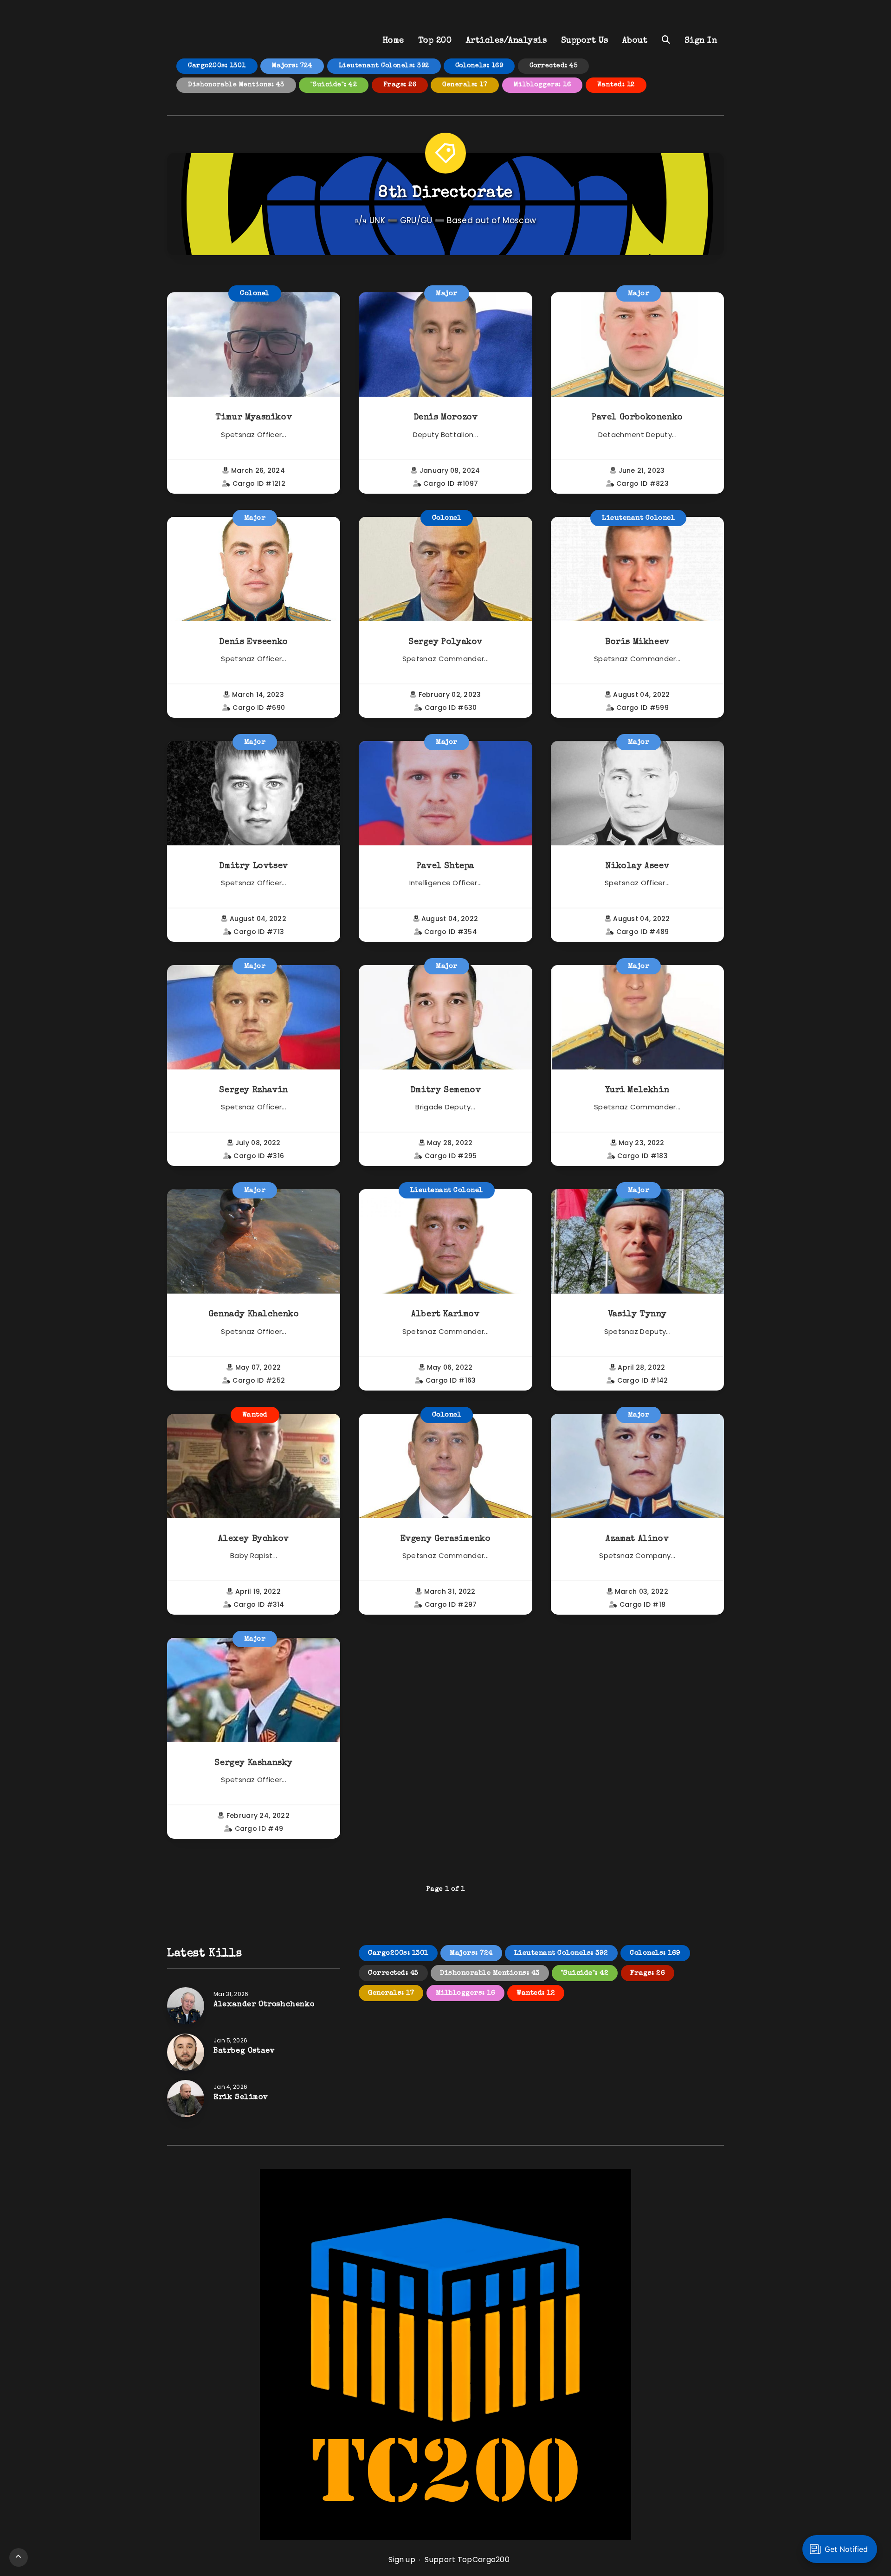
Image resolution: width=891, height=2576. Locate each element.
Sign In (701, 41)
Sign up (402, 2560)
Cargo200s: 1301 (217, 66)
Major (447, 293)
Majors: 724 (292, 66)
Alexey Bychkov (253, 1539)
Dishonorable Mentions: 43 (236, 85)
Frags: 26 (400, 85)
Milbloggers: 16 (542, 85)
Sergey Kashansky (254, 1763)
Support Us (585, 41)
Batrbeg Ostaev (244, 2051)
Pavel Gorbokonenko (637, 418)
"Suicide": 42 (334, 85)
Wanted (255, 1415)
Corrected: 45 (554, 66)
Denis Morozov (446, 418)
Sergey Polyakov (445, 642)
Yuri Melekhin (637, 1090)
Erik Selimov (241, 2098)
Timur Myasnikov (254, 418)
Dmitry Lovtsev (253, 866)
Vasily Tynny (637, 1314)
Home (393, 41)
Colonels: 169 (479, 66)
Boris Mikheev (637, 642)
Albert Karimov (445, 1314)
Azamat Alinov (637, 1539)
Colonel (255, 293)
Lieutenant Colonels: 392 (384, 66)
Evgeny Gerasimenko (446, 1539)
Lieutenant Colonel (638, 518)
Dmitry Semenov (445, 1090)
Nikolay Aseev (637, 866)
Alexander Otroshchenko (264, 2005)
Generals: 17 (465, 85)
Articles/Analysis (507, 41)
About (635, 41)
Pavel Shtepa (445, 866)
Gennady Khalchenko (254, 1314)
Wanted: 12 (616, 85)
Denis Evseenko (253, 642)
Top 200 (435, 41)
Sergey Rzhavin (253, 1090)
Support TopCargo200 (467, 2560)
